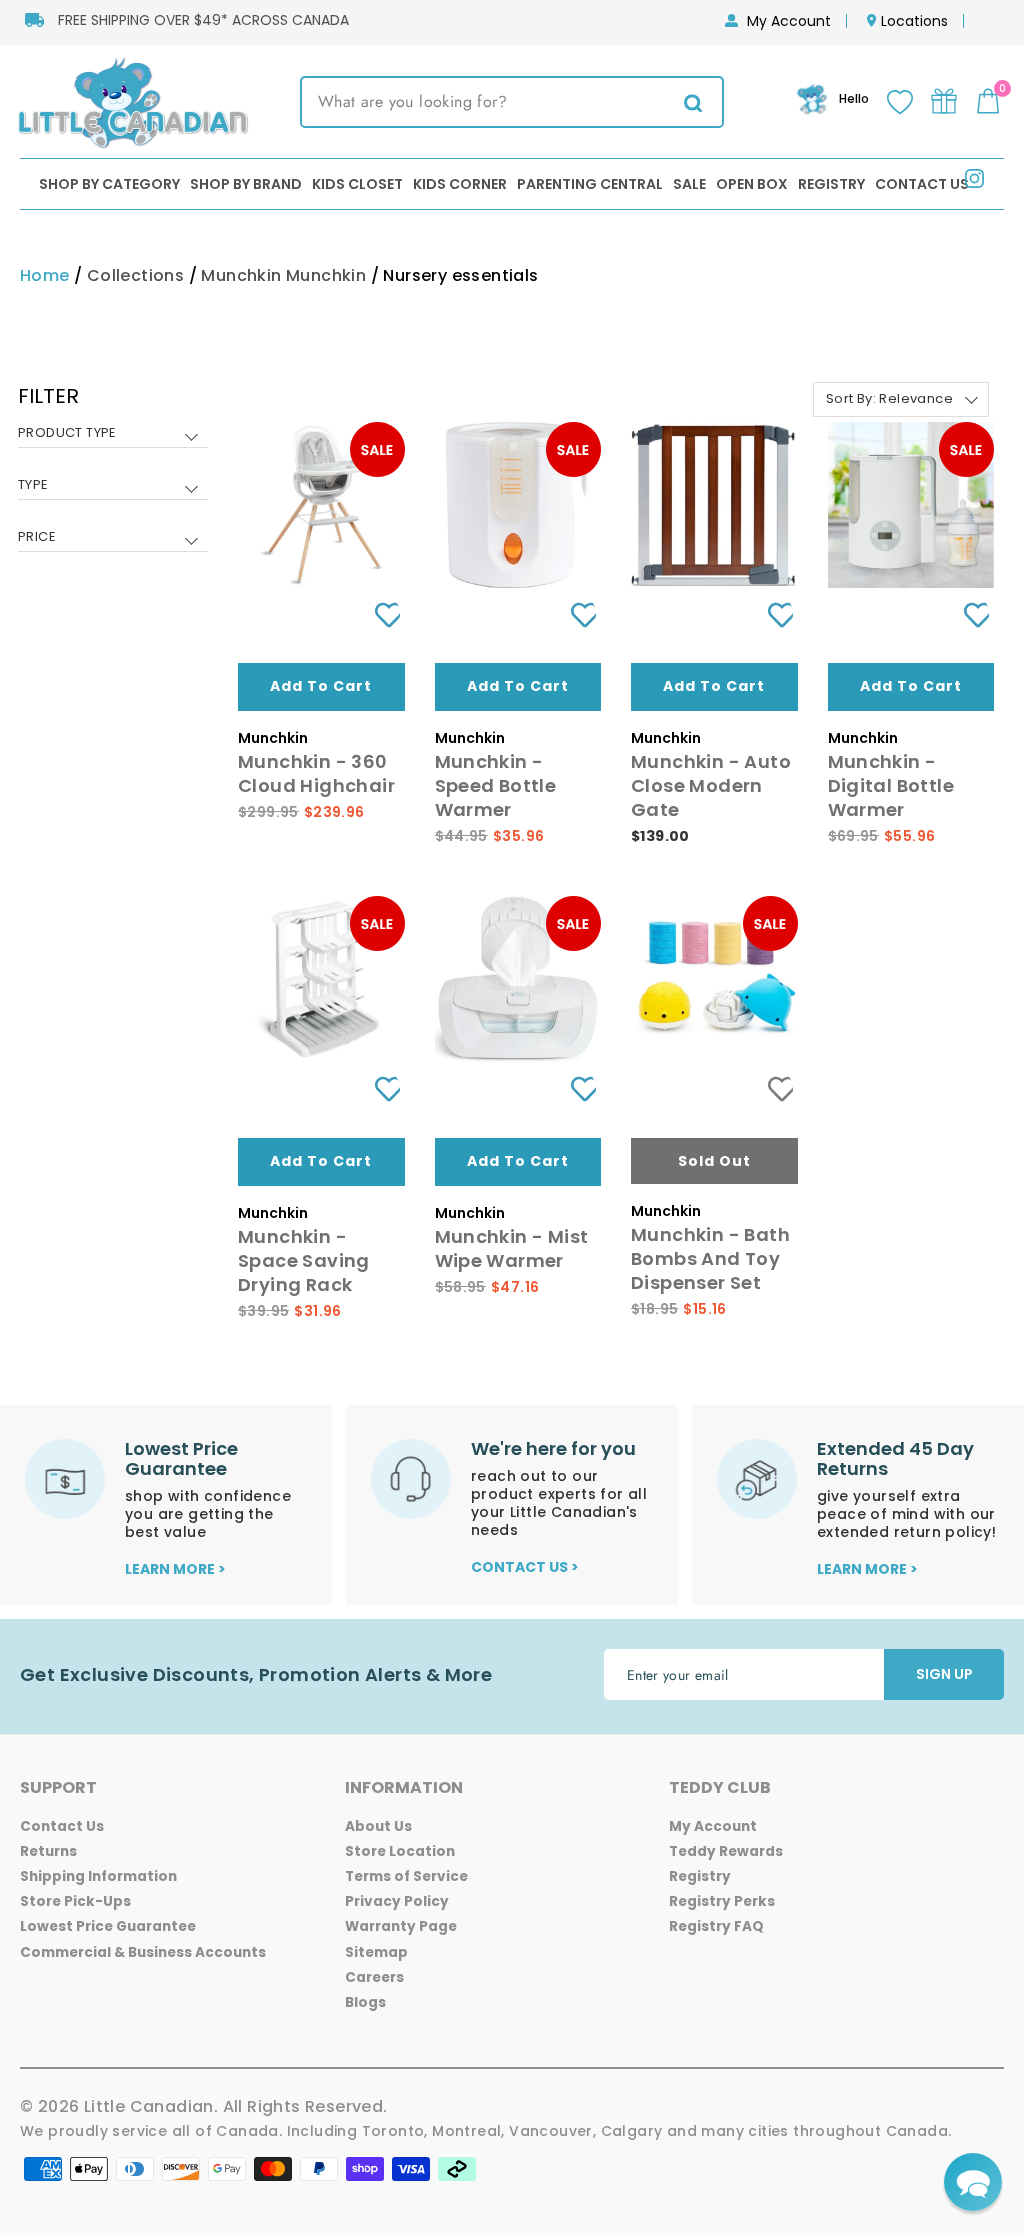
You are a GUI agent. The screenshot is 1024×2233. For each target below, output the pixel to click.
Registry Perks (722, 1901)
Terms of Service (406, 1876)
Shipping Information (98, 1876)
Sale (689, 184)
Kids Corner (460, 184)
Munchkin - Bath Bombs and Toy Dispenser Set (710, 1258)
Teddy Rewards (726, 1851)
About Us (378, 1826)
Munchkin (241, 275)
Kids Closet (357, 184)
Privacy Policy (397, 1901)
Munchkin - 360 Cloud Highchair (316, 773)
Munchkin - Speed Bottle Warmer (496, 785)
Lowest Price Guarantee (108, 1926)
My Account (789, 21)
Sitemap (376, 1952)
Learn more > (175, 1569)
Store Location (400, 1851)
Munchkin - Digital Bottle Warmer (891, 785)
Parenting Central (590, 184)
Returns (48, 1851)
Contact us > (525, 1567)
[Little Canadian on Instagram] (974, 182)
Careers (374, 1977)
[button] (973, 2182)
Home (45, 275)
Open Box (752, 184)
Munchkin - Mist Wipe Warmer (512, 1248)
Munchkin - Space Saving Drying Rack (304, 1260)
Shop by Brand (246, 184)
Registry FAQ (716, 1926)
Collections (135, 275)
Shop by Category (109, 184)
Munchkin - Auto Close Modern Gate (711, 785)
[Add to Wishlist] (380, 614)
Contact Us (922, 184)
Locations (914, 21)
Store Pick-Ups (75, 1901)
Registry (831, 184)
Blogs (365, 2002)
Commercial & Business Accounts (143, 1952)
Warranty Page (401, 1926)
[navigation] (113, 481)
